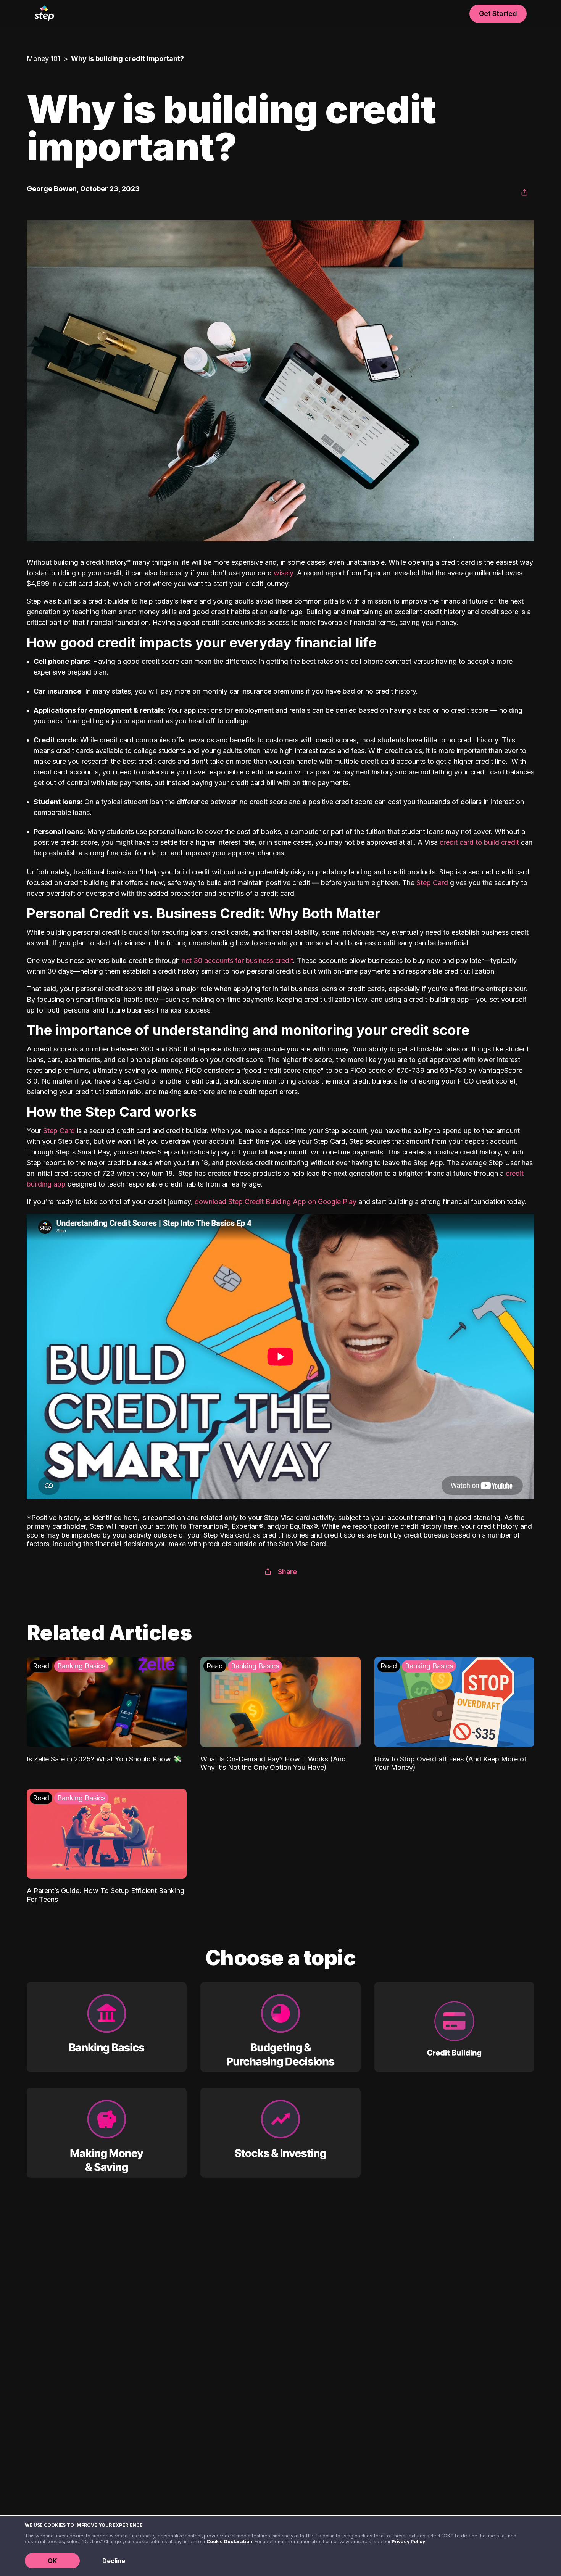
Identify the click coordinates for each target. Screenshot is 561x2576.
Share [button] (287, 1572)
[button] (524, 193)
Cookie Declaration (229, 2541)
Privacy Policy (408, 2541)
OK (52, 2561)
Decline (114, 2561)
